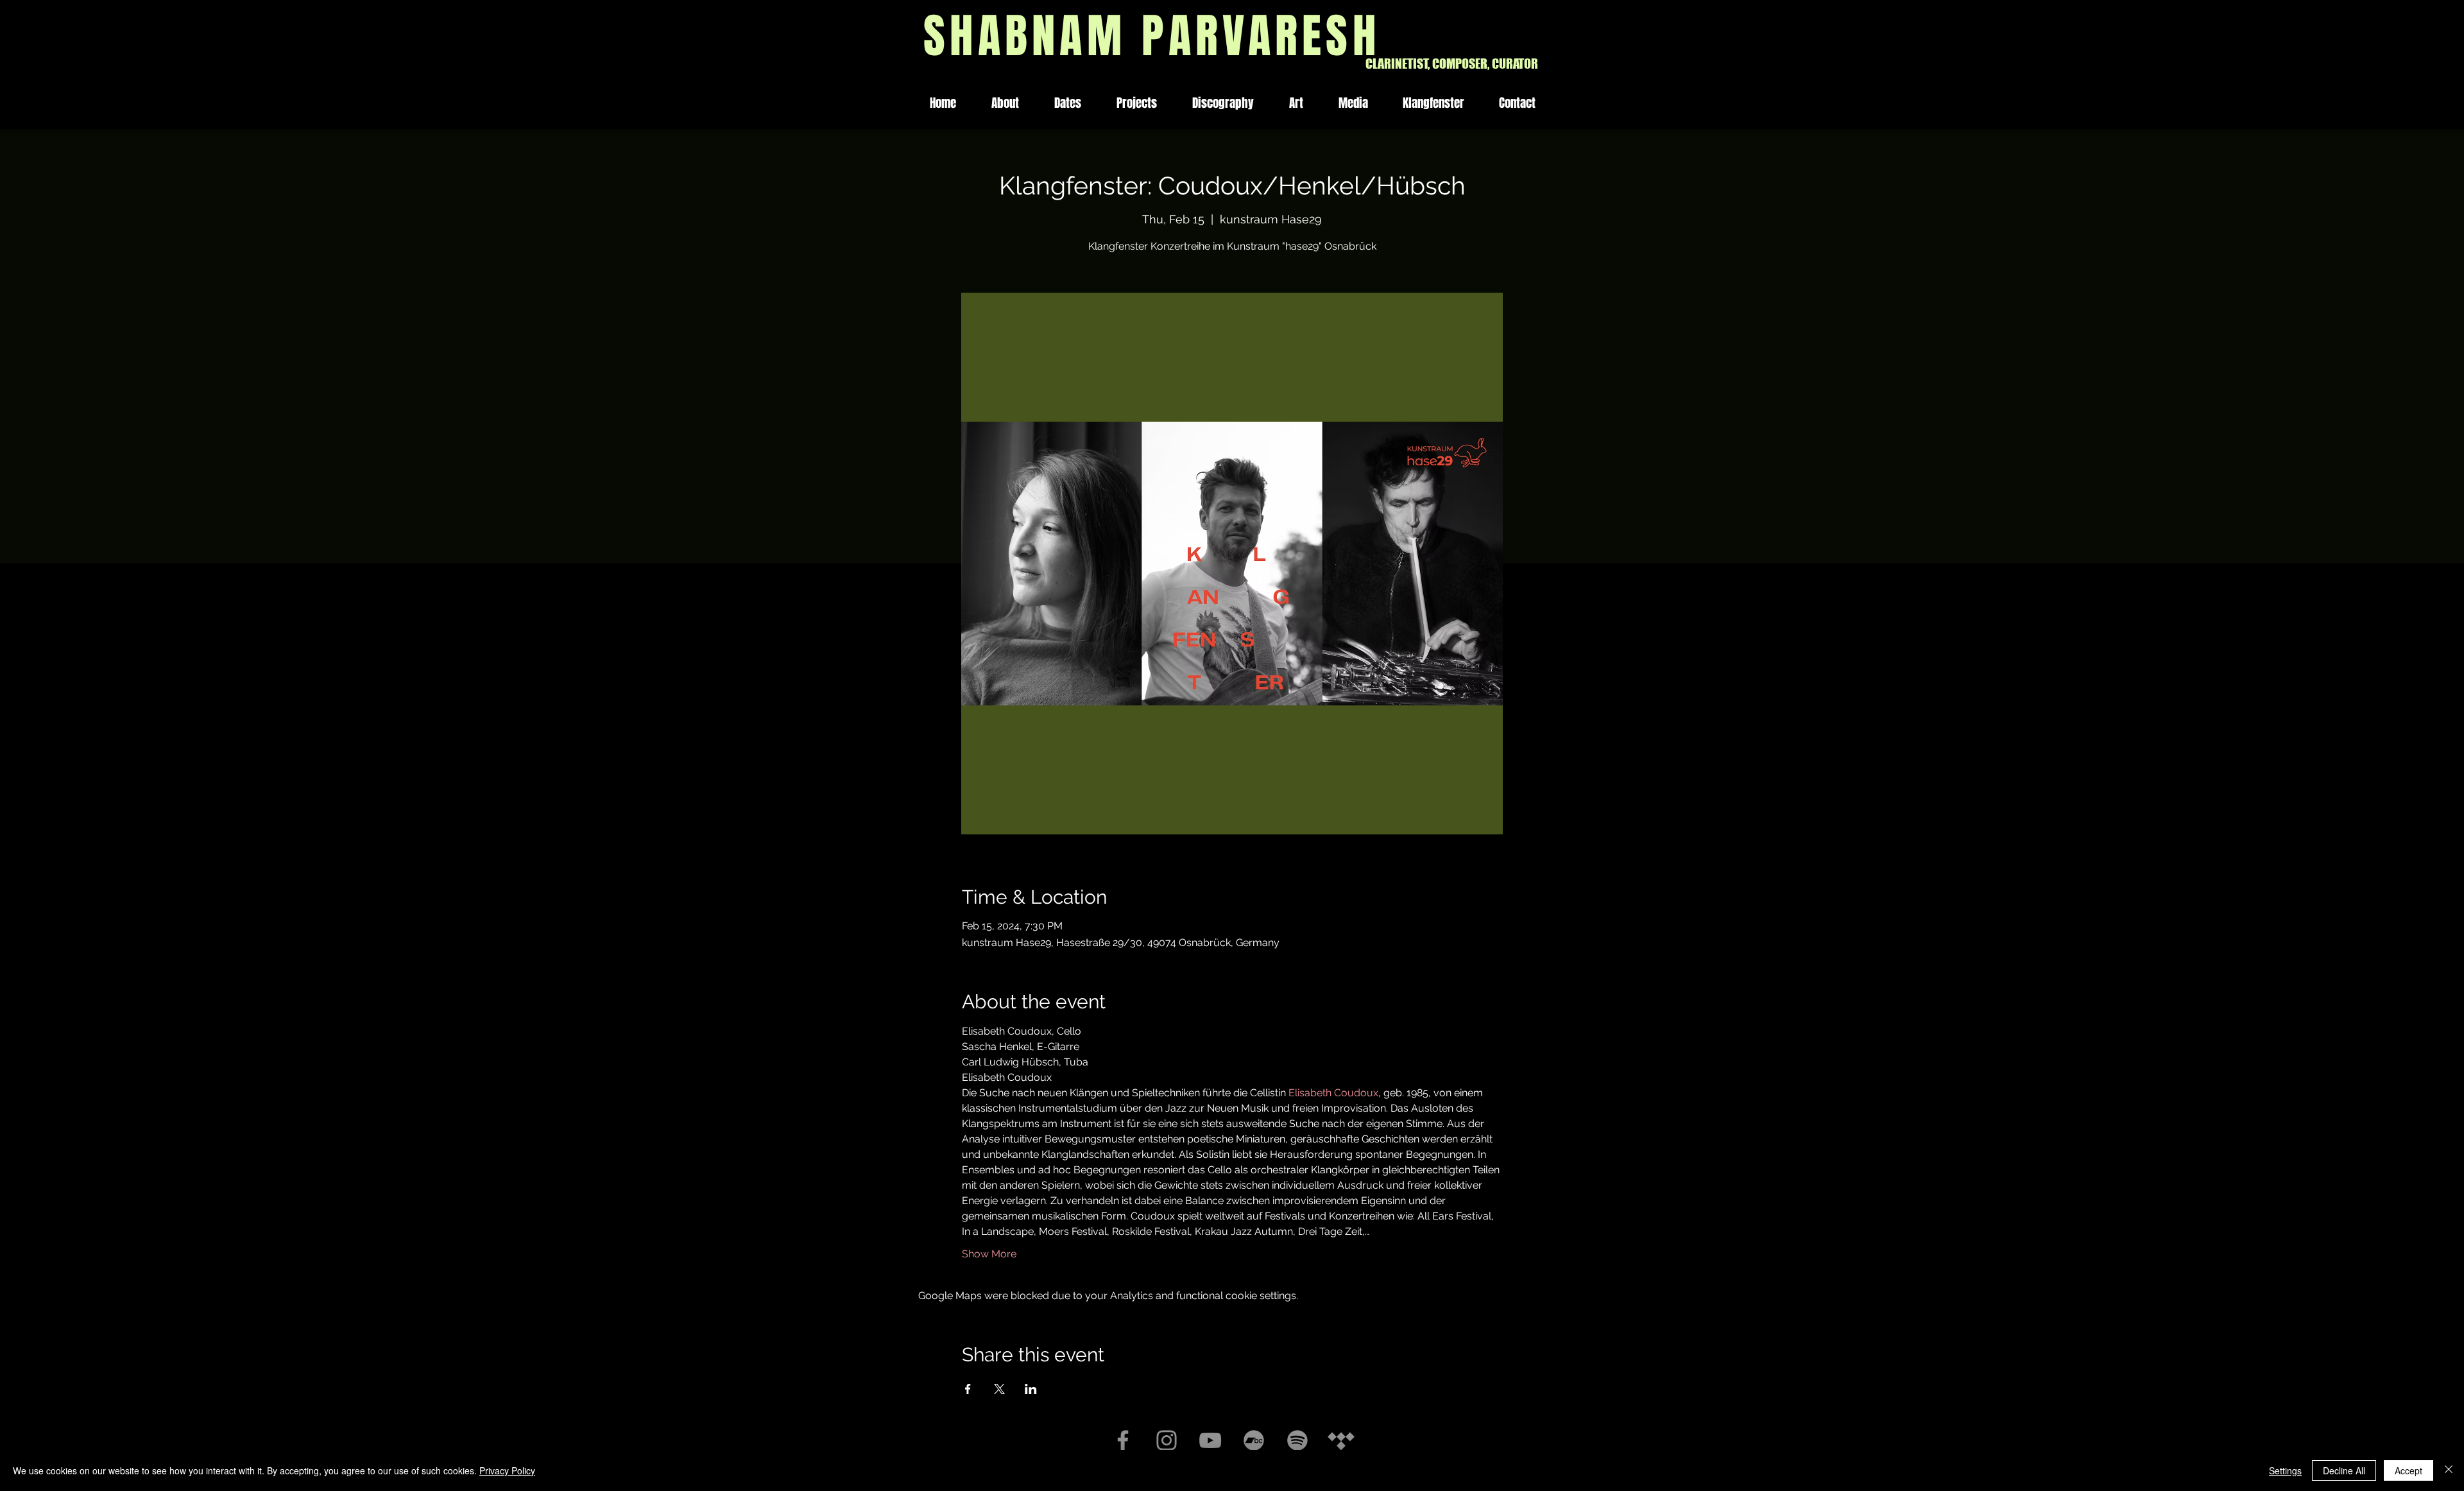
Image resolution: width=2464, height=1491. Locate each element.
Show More (989, 1254)
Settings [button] (2285, 1470)
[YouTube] (1210, 1440)
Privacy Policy (507, 1470)
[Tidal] (1341, 1440)
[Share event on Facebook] (968, 1389)
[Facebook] (1123, 1440)
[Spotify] (1297, 1440)
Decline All (2344, 1470)
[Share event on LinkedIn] (1031, 1389)
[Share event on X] (999, 1389)
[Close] (2449, 1470)
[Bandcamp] (1254, 1440)
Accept (2408, 1470)
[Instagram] (1167, 1440)
